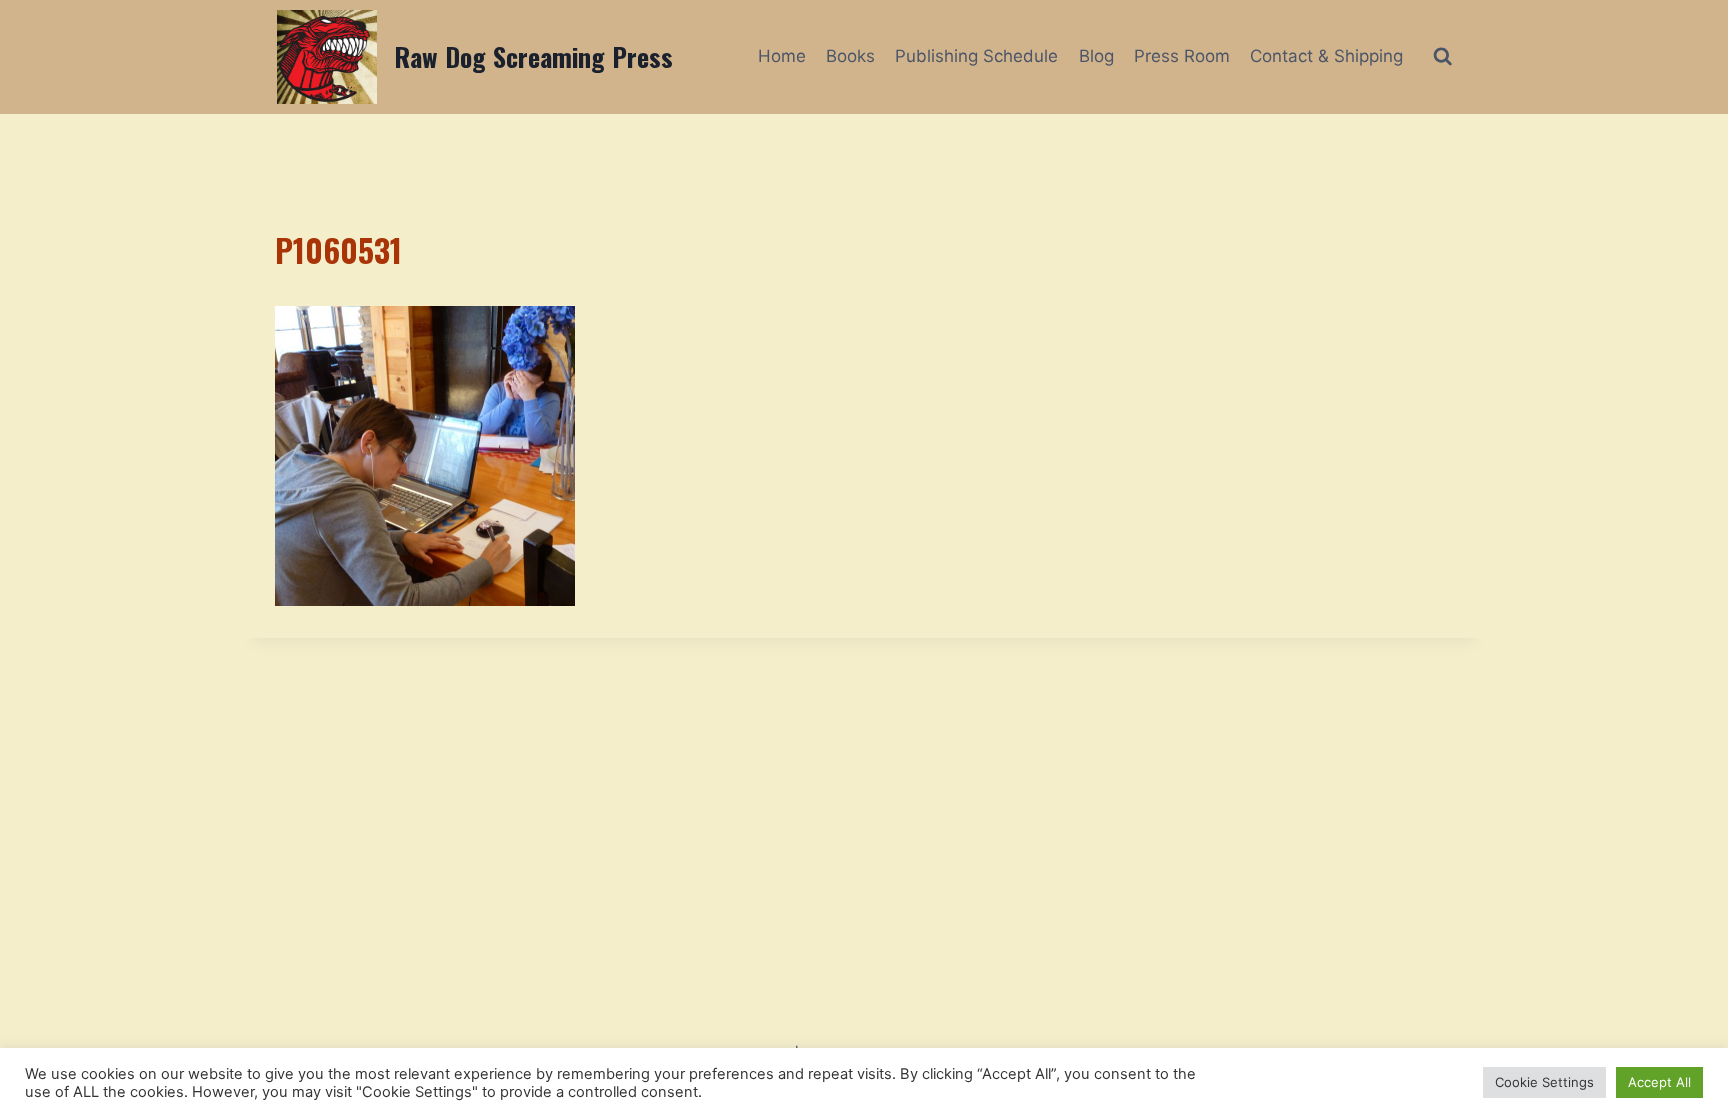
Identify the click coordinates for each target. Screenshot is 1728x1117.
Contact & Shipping (1326, 56)
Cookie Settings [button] (1544, 1082)
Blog (1096, 56)
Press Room (1182, 56)
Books (850, 56)
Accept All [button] (1659, 1082)
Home (782, 56)
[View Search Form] (1442, 56)
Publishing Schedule (976, 56)
